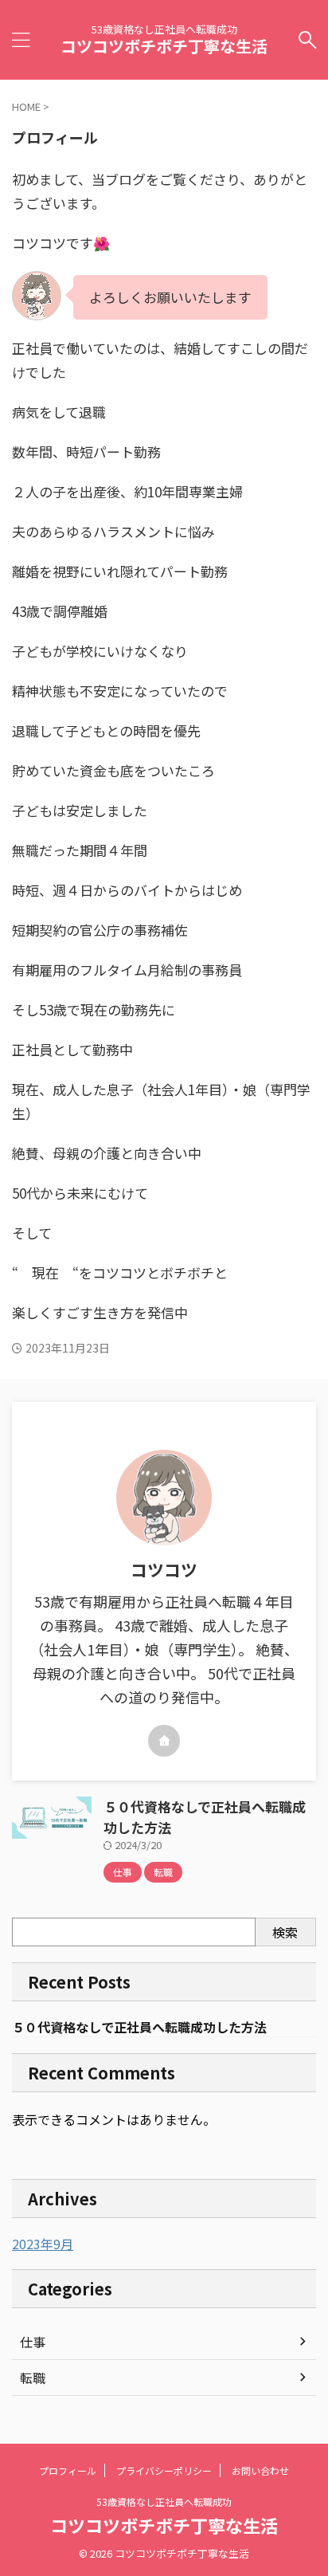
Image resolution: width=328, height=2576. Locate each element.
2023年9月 (43, 2244)
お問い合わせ (260, 2470)
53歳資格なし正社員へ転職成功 (164, 2501)
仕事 (33, 2342)
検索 (285, 1932)
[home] (164, 1741)
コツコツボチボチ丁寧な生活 (164, 46)
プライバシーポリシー (164, 2470)
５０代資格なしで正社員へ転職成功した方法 (139, 2027)
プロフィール (68, 2470)
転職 (33, 2378)
